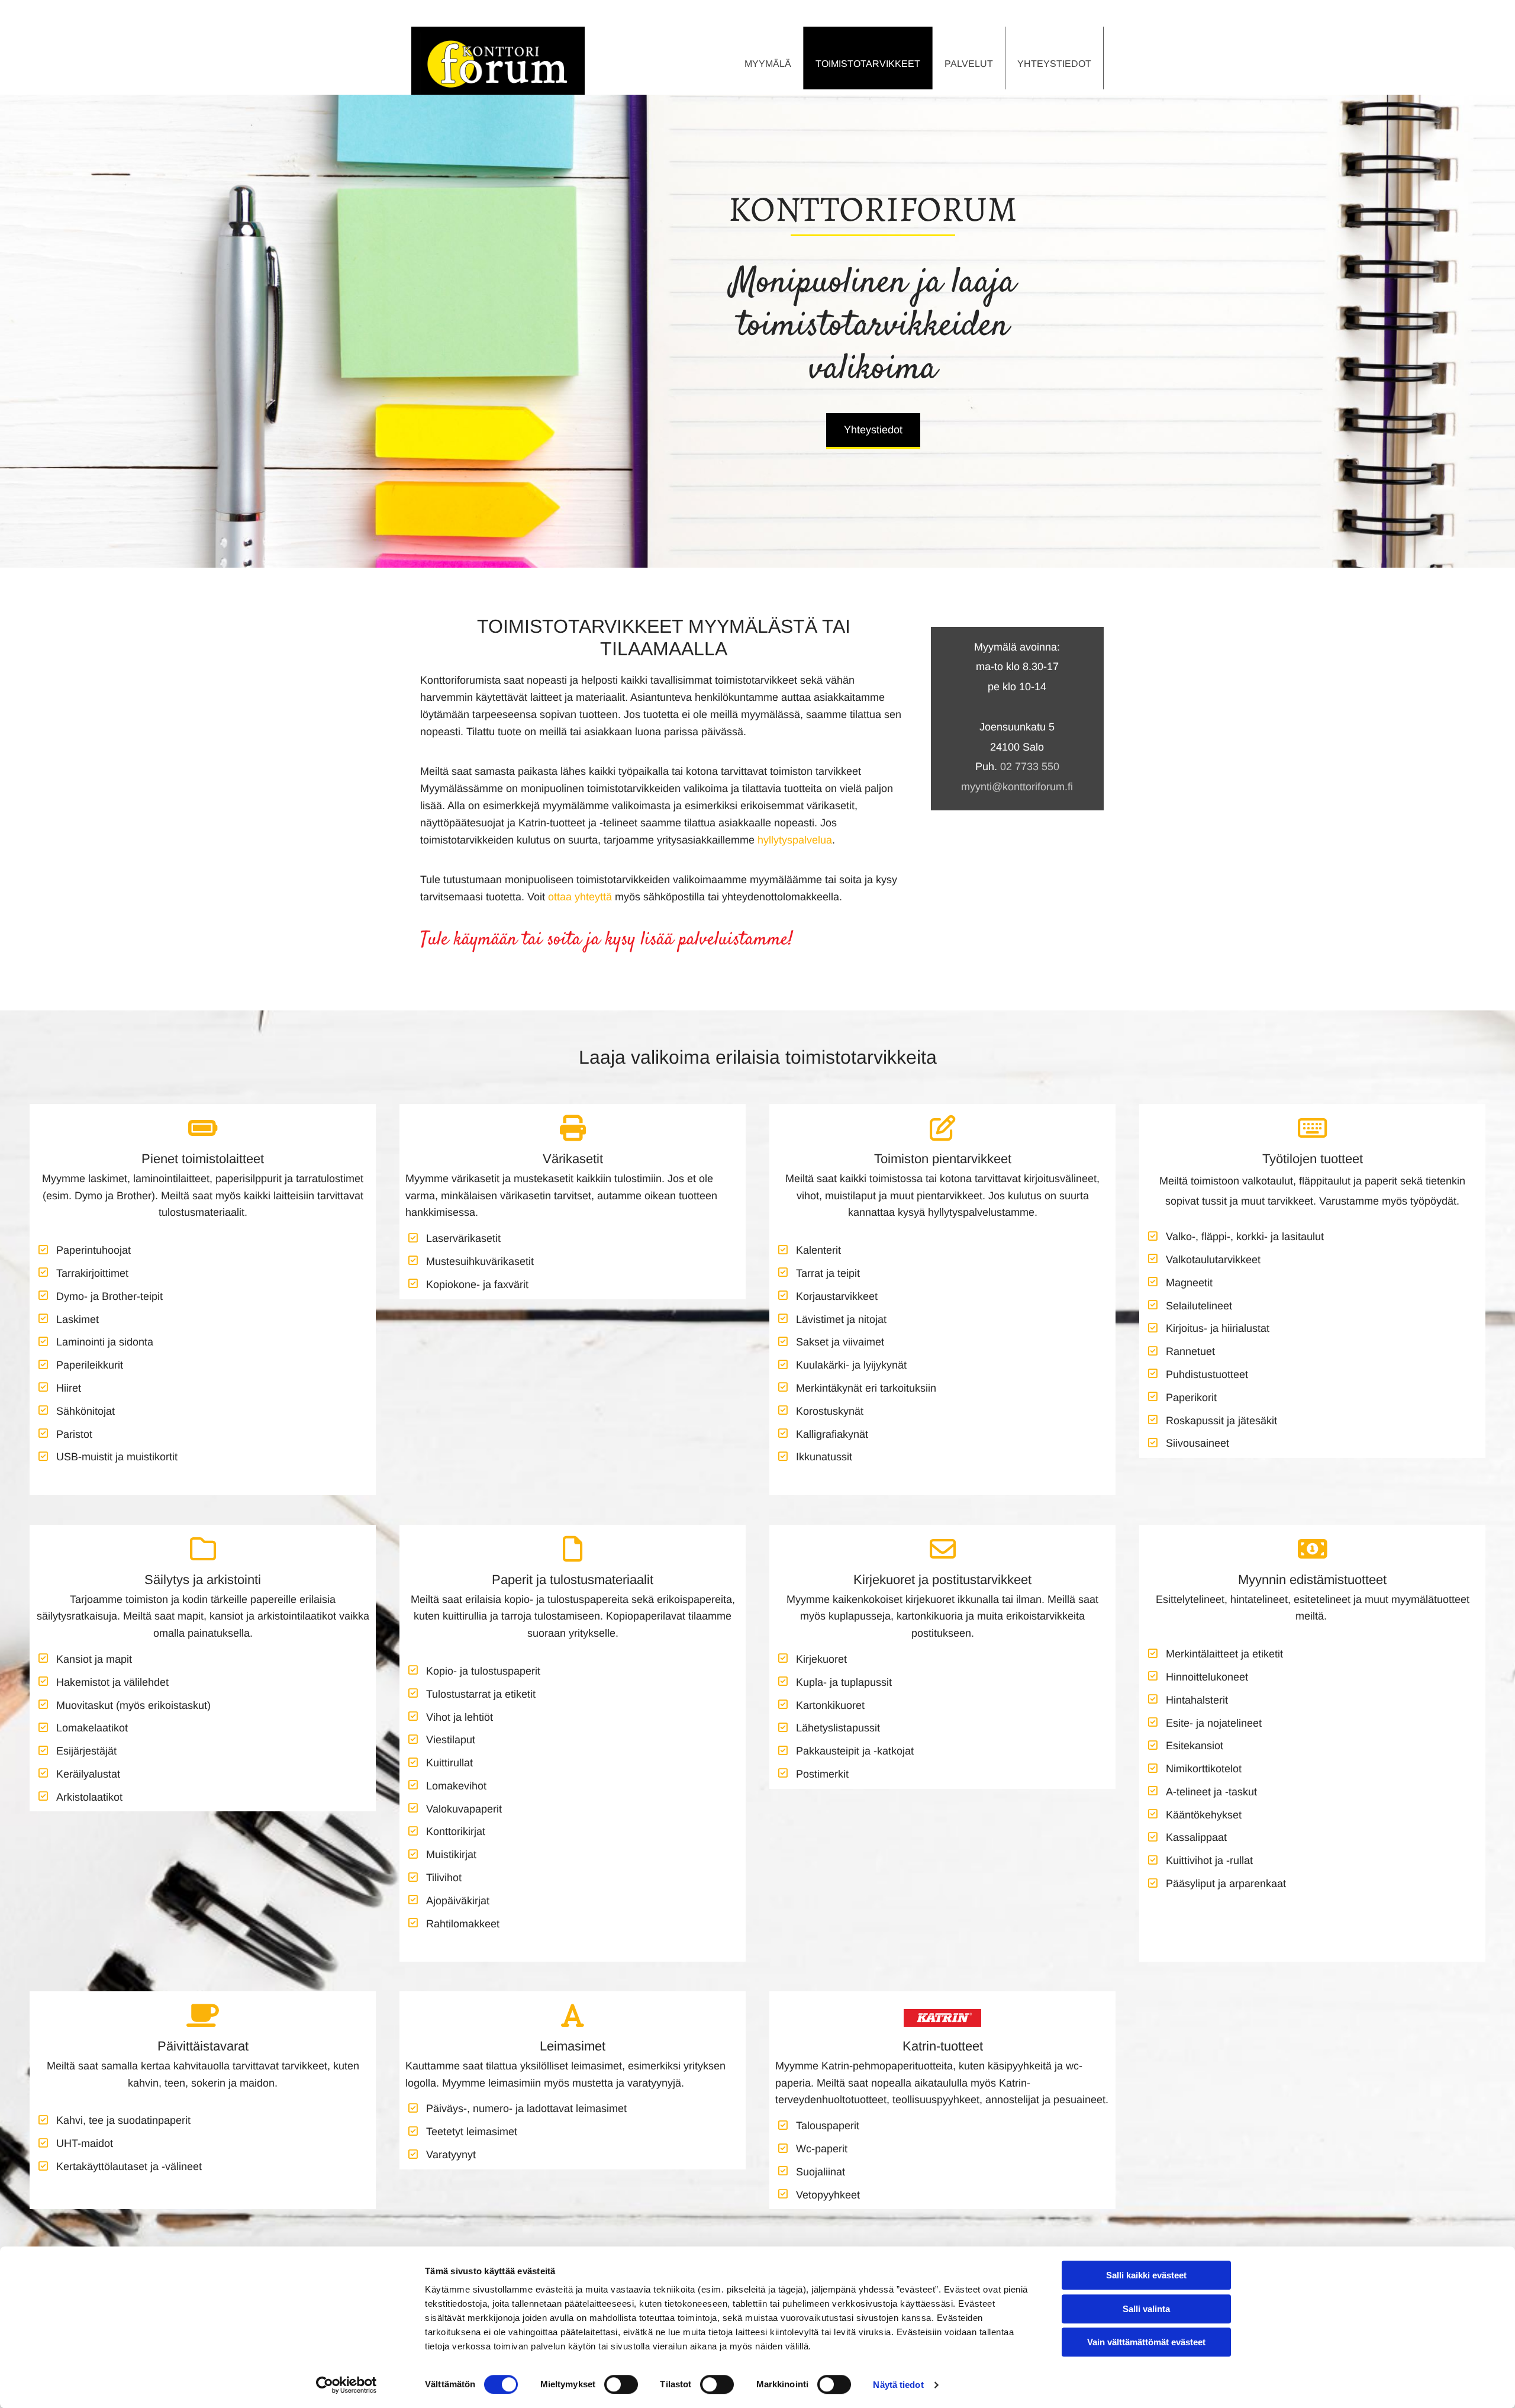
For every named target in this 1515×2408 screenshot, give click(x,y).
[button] (873, 431)
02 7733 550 (1030, 767)
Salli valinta (1146, 2309)
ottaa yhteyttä (580, 897)
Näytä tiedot (898, 2385)
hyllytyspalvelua (795, 840)
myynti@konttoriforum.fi (1017, 787)
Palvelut (969, 64)
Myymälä (768, 64)
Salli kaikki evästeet (1146, 2275)
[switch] (621, 2384)
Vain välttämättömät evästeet (1146, 2342)
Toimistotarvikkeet (868, 64)
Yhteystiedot (1054, 64)
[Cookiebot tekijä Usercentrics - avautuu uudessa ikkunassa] (346, 2385)
